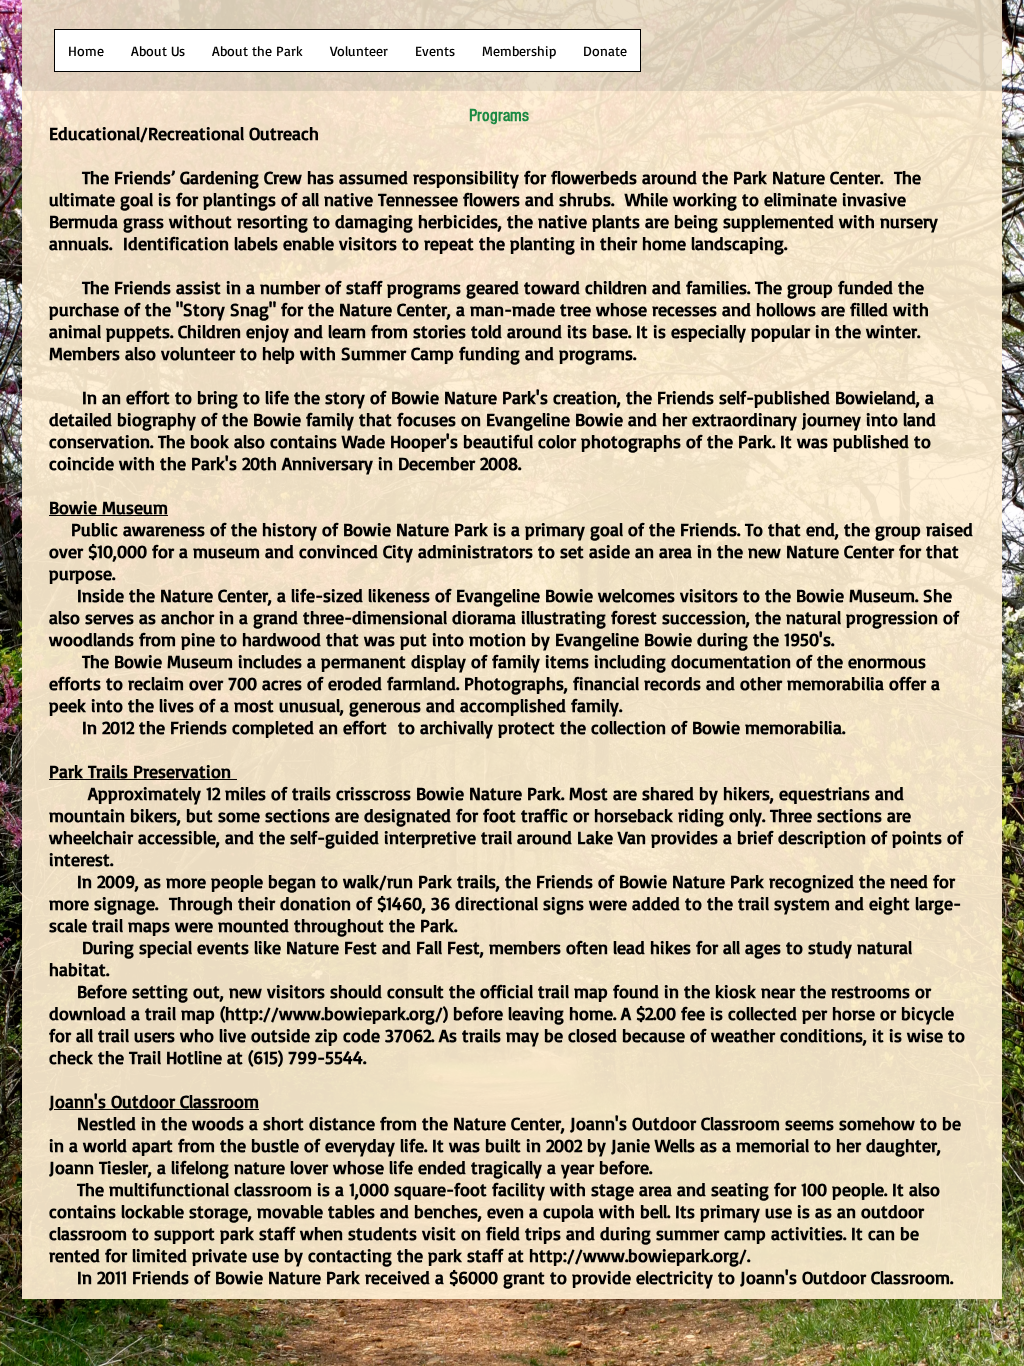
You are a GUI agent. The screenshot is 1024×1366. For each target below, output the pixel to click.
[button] (86, 50)
